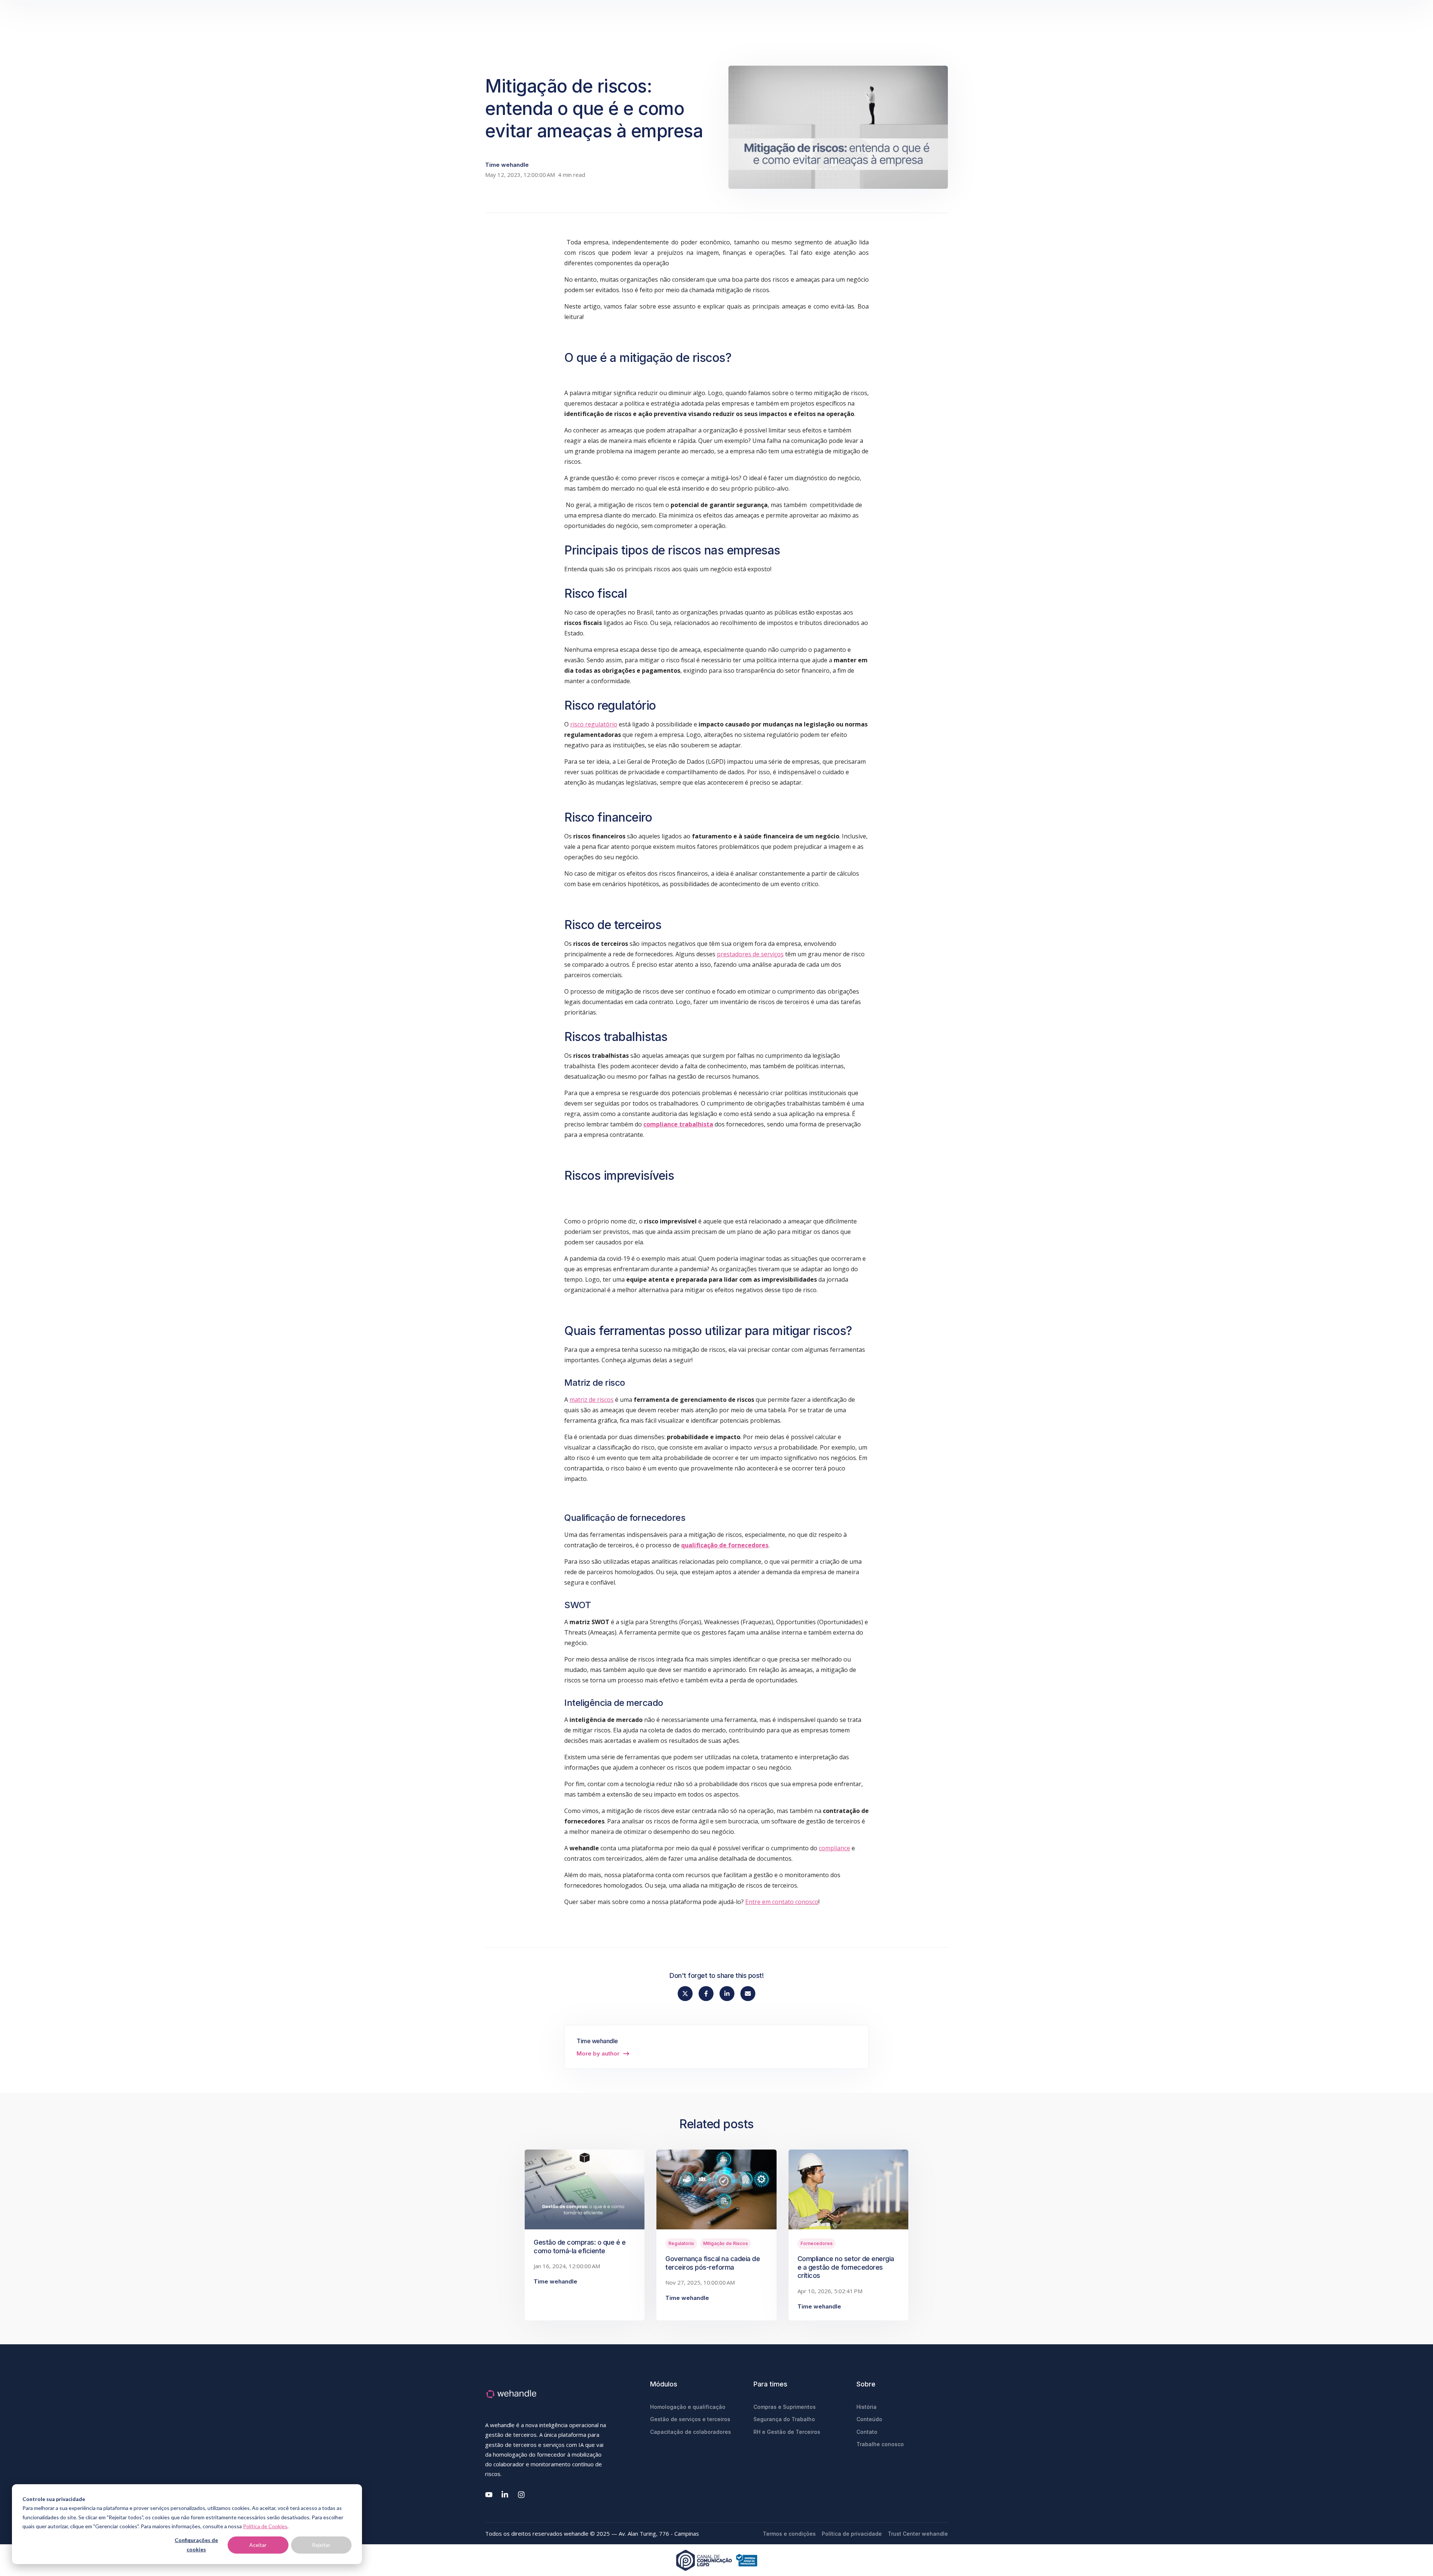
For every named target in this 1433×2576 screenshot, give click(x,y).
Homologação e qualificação (688, 2407)
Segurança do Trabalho (784, 2419)
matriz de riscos (591, 1400)
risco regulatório (594, 724)
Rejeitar (321, 2545)
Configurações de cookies (196, 2545)
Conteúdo (869, 2419)
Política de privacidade (852, 2534)
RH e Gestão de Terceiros (787, 2432)
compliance (834, 1848)
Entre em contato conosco (782, 1902)
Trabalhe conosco (880, 2444)
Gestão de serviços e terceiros (690, 2419)
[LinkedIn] (505, 2495)
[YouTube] (489, 2495)
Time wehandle (507, 165)
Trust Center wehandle (918, 2534)
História (867, 2407)
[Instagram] (522, 2495)
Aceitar (258, 2545)
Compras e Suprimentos (785, 2407)
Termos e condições (789, 2534)
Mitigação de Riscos (725, 2243)
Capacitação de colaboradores (691, 2432)
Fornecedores (817, 2243)
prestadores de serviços (750, 954)
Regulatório (681, 2243)
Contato (867, 2432)
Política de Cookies (265, 2526)
